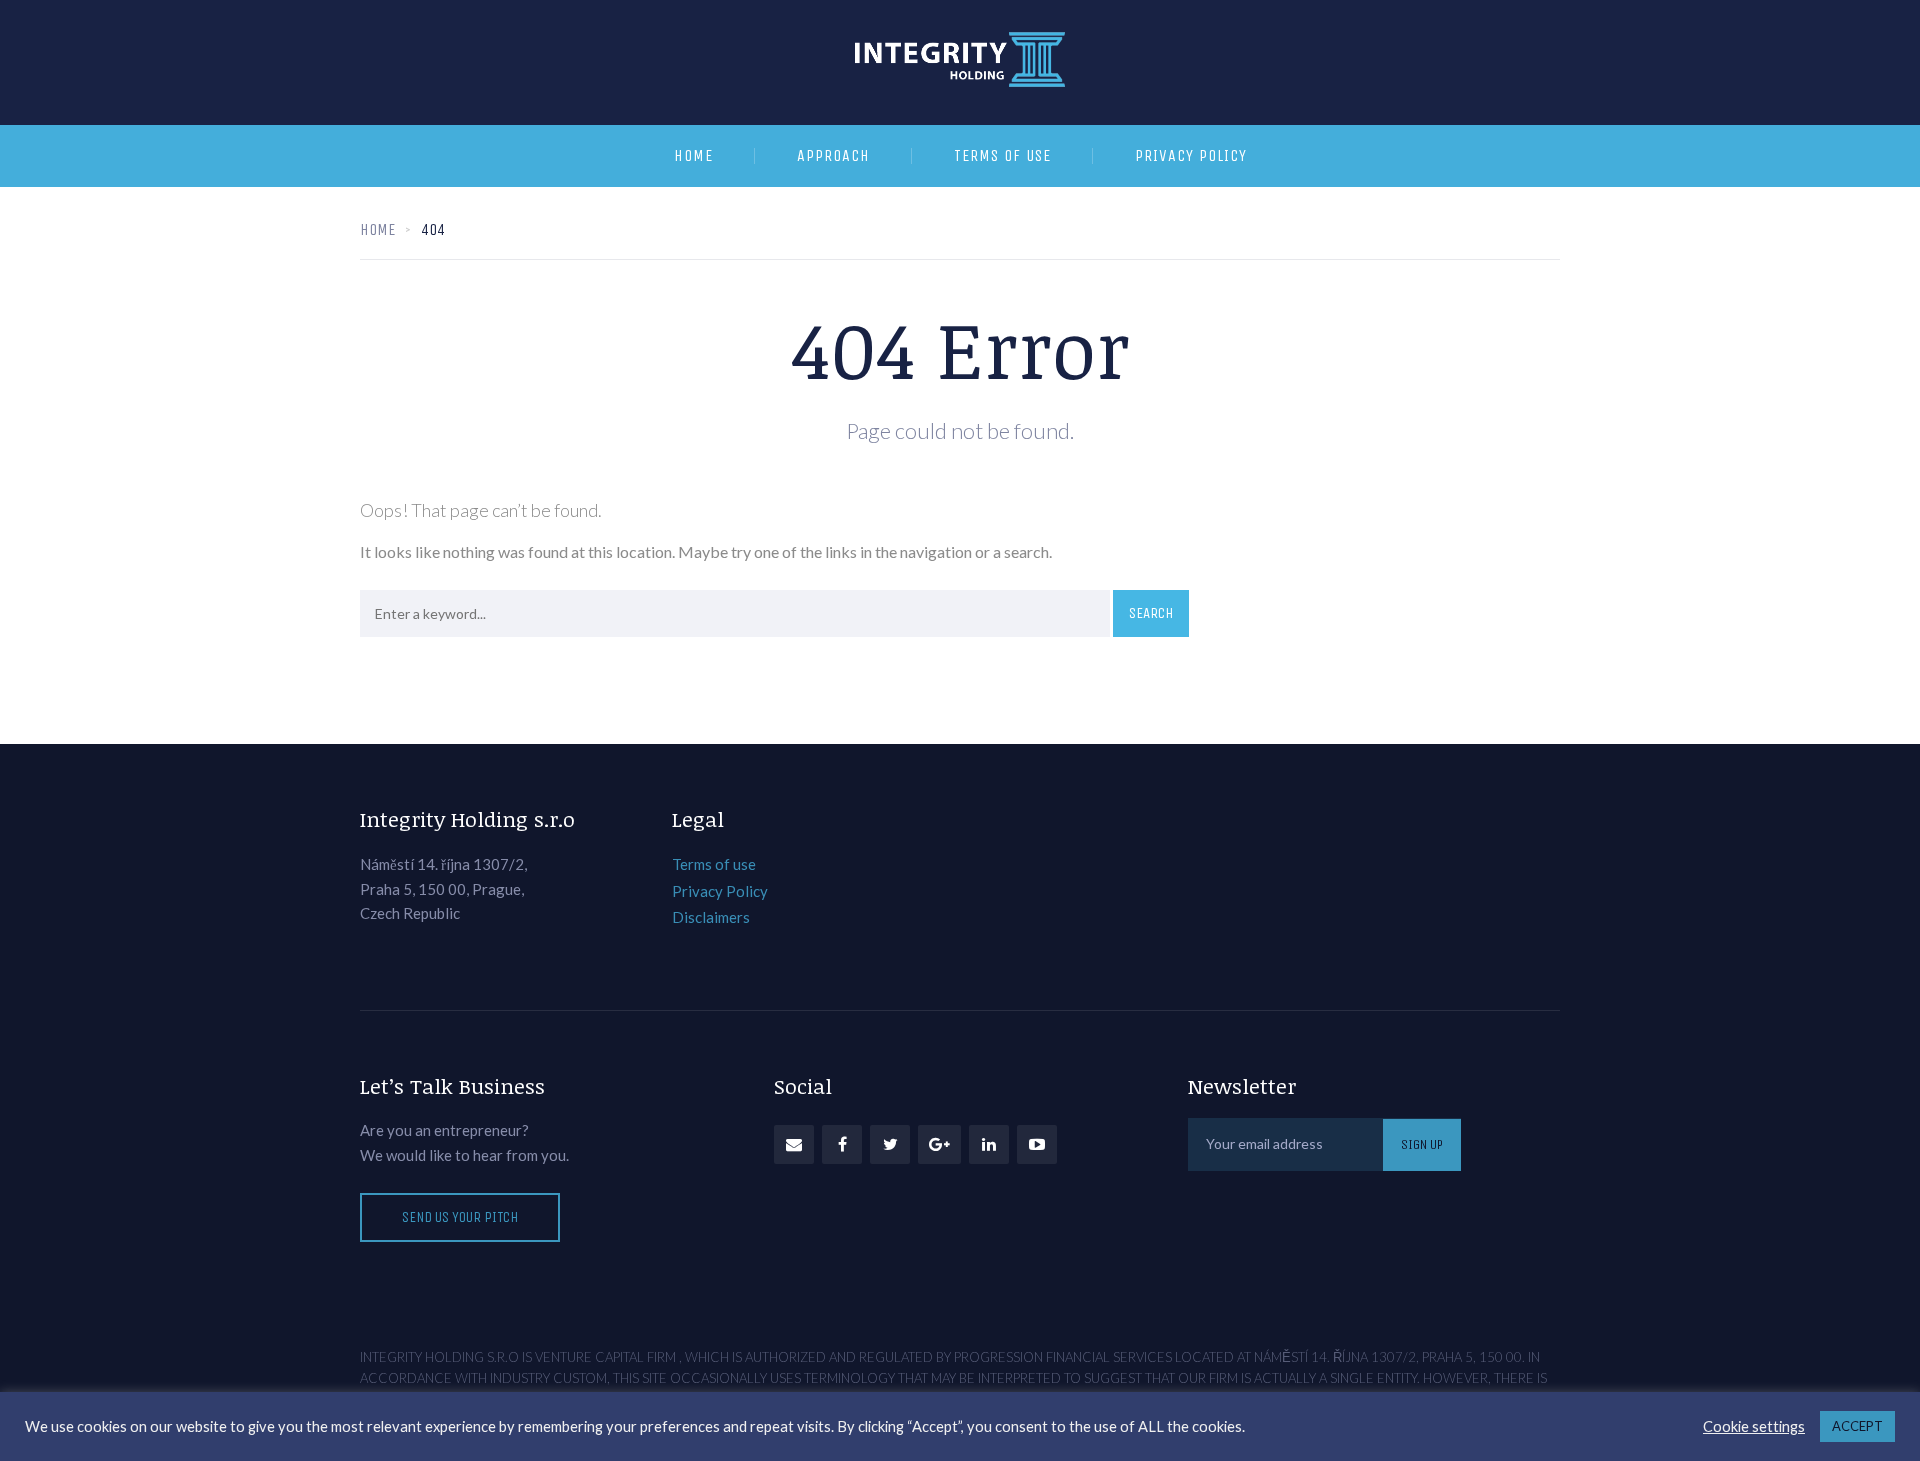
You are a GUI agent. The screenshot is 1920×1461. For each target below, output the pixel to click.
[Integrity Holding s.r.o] (960, 62)
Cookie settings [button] (1754, 1426)
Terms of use (1002, 155)
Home (693, 155)
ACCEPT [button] (1857, 1426)
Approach (833, 155)
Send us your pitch (460, 1217)
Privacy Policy (1191, 155)
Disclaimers (711, 917)
